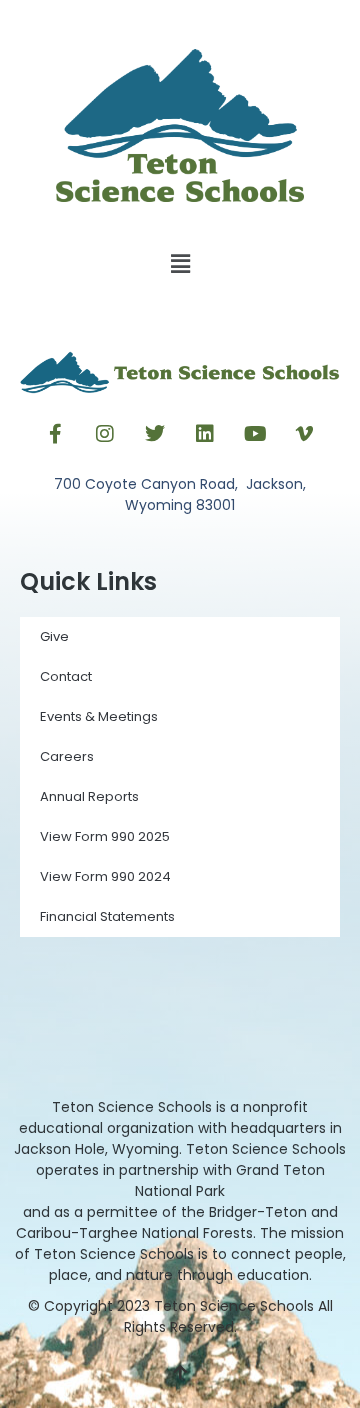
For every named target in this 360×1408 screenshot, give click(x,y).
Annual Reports (89, 796)
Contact (66, 676)
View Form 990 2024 (105, 876)
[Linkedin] (205, 434)
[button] (180, 264)
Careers (67, 756)
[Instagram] (105, 434)
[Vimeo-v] (305, 434)
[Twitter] (155, 434)
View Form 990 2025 (105, 836)
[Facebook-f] (55, 434)
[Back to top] (180, 1373)
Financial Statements (107, 916)
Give (54, 636)
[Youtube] (255, 434)
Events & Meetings (99, 716)
